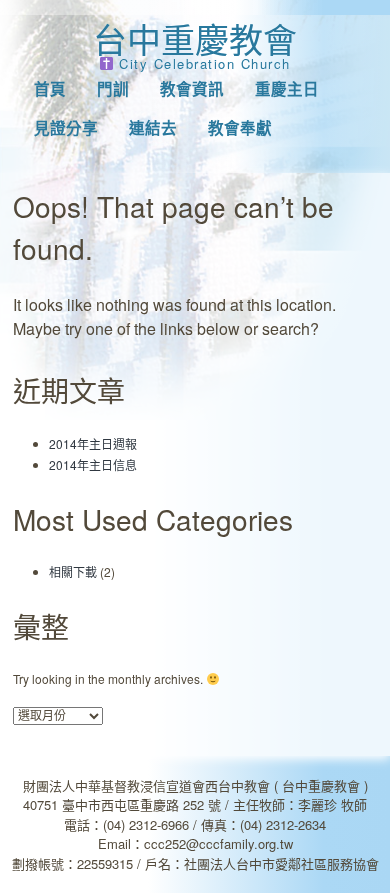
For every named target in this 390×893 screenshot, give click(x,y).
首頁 (50, 89)
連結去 (153, 128)
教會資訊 (192, 89)
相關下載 (73, 571)
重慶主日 (287, 89)
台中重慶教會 (195, 38)
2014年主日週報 (93, 443)
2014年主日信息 (93, 464)
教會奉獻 (240, 128)
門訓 (113, 89)
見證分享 (66, 128)
